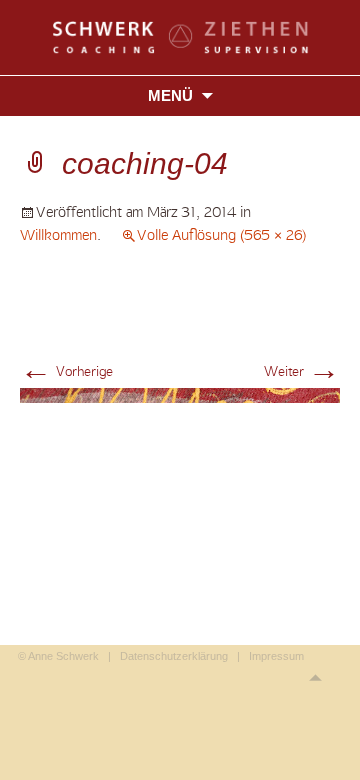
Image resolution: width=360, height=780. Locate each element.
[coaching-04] (180, 394)
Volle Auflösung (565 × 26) (221, 235)
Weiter (302, 371)
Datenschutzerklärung (174, 656)
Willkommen (58, 235)
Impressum (276, 656)
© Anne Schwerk (58, 656)
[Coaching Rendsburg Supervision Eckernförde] (180, 36)
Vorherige (66, 371)
